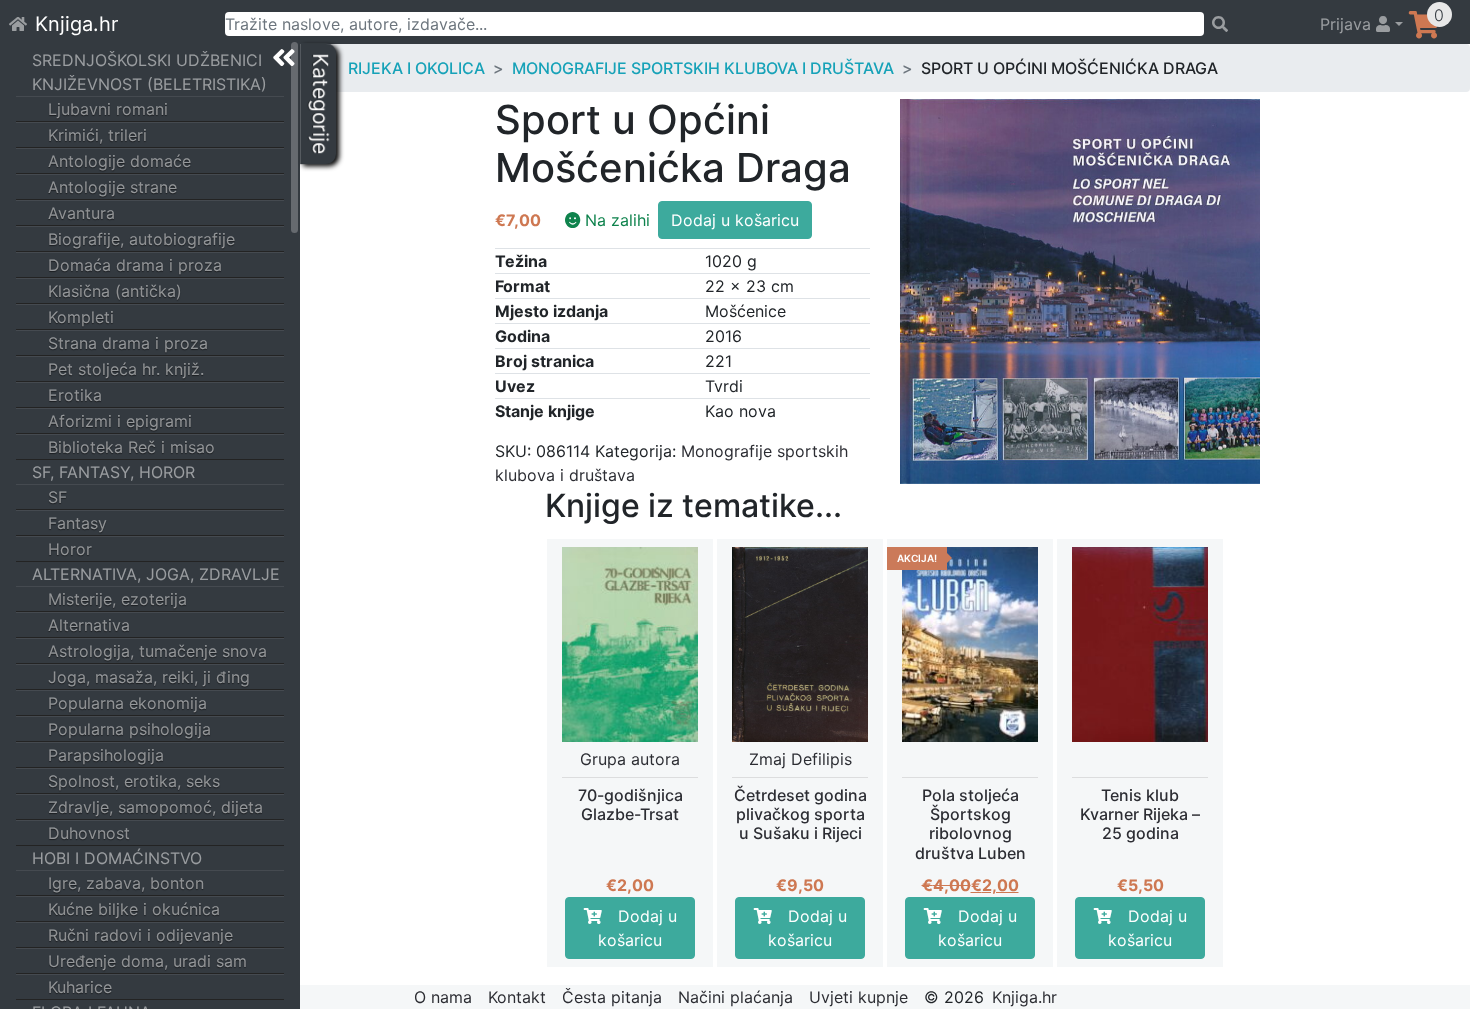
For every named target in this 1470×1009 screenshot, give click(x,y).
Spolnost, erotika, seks (134, 781)
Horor (70, 549)
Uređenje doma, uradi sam (147, 961)
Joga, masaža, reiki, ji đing (149, 677)
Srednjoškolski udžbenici (147, 60)
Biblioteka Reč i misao (131, 447)
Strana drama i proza (128, 343)
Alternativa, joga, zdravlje (156, 574)
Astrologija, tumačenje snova (157, 651)
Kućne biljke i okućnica (134, 909)
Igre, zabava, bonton (126, 883)
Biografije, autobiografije (141, 239)
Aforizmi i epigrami (120, 421)
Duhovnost (89, 833)
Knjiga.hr (76, 24)
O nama (443, 997)
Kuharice (80, 987)
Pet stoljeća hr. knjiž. (126, 369)
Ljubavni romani (108, 109)
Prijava (1348, 24)
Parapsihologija (106, 755)
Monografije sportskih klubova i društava (703, 68)
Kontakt (517, 997)
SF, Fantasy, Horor (113, 472)
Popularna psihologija (129, 729)
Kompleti (81, 317)
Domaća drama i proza (135, 265)
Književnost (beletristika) (149, 84)
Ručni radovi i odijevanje (140, 935)
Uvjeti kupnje (858, 997)
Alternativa (89, 625)
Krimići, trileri (97, 135)
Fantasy (77, 523)
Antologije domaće (119, 161)
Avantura (81, 213)
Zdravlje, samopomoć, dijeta (155, 807)
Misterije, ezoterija (117, 599)
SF (57, 497)
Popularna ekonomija (127, 703)
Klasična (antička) (115, 291)
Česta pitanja (612, 997)
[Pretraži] (1253, 24)
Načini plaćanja (735, 997)
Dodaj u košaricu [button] (637, 928)
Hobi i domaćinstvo (117, 858)
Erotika (75, 395)
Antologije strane (112, 187)
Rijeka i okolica (416, 68)
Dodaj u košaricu (735, 220)
